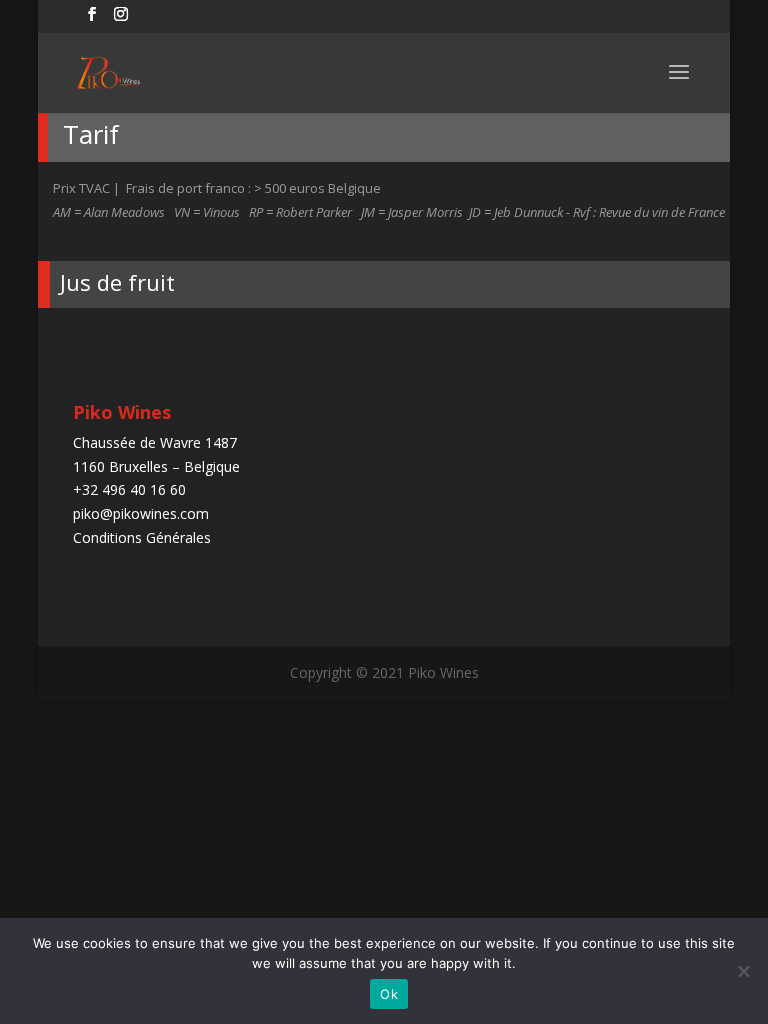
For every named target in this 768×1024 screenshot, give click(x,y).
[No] (743, 971)
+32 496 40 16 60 (129, 489)
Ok (389, 994)
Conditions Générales (142, 537)
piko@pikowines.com (141, 513)
